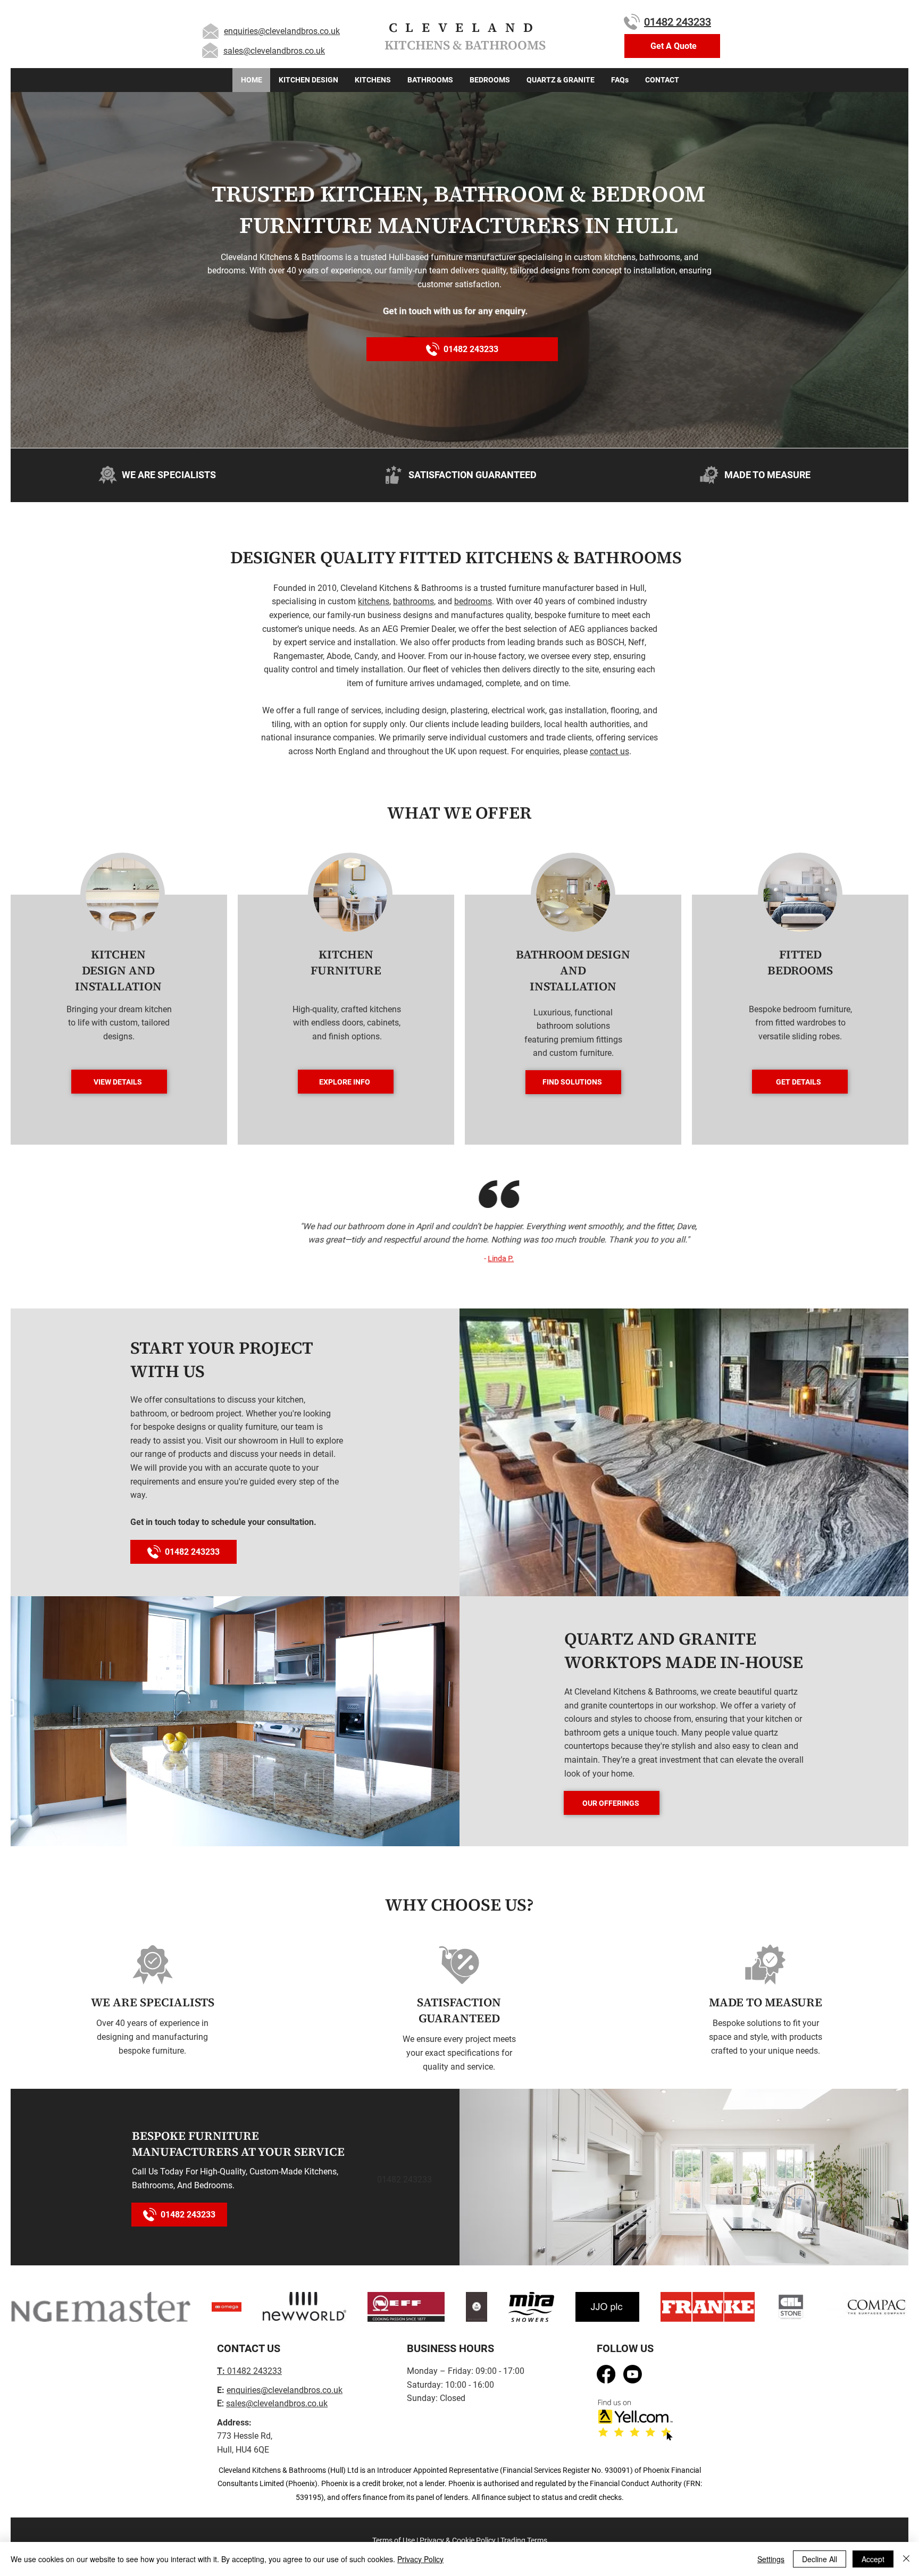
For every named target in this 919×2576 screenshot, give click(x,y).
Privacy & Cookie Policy (458, 2540)
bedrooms (473, 601)
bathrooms (413, 601)
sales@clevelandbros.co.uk (274, 51)
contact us (609, 751)
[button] (672, 46)
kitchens (374, 601)
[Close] (906, 2559)
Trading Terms (524, 2540)
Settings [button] (771, 2559)
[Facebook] (606, 2374)
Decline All (820, 2559)
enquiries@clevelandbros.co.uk (282, 31)
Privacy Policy (420, 2559)
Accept (873, 2559)
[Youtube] (633, 2374)
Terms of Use (394, 2540)
